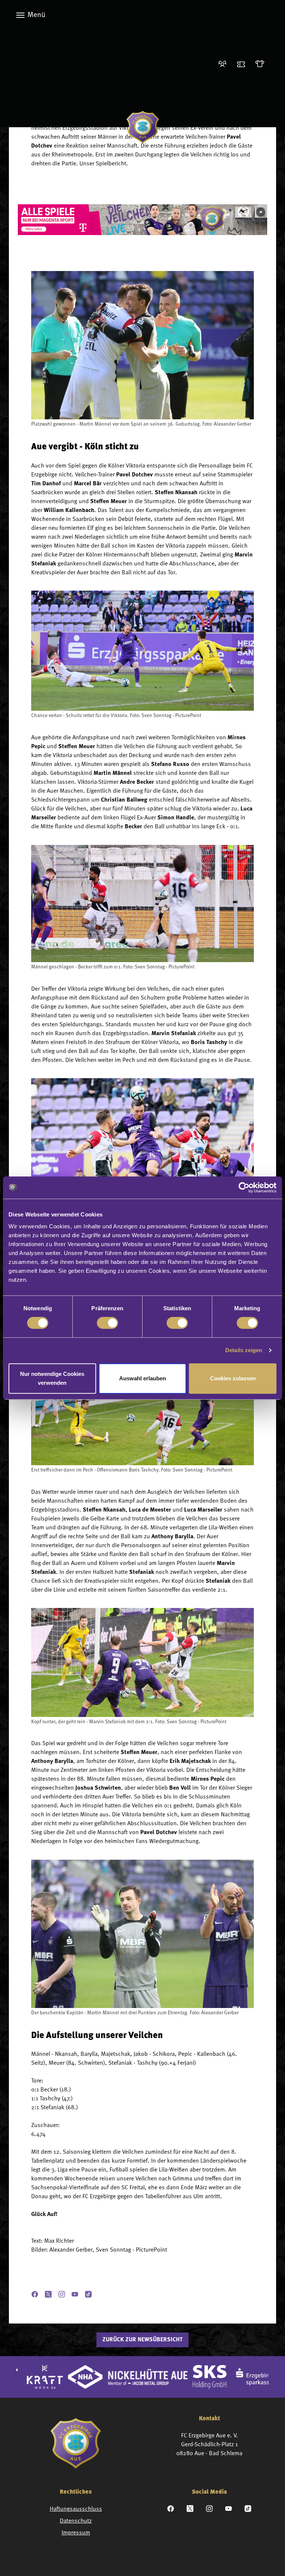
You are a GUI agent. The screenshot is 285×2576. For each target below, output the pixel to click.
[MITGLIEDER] (225, 64)
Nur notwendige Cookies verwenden (52, 1378)
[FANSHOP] (262, 64)
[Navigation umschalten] (20, 15)
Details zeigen (244, 1350)
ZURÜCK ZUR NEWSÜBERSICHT (142, 2340)
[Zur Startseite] (143, 127)
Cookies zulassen (233, 1378)
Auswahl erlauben (142, 1378)
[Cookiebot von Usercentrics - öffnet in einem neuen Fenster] (244, 1188)
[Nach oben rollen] (269, 2560)
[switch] (107, 1323)
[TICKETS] (243, 64)
